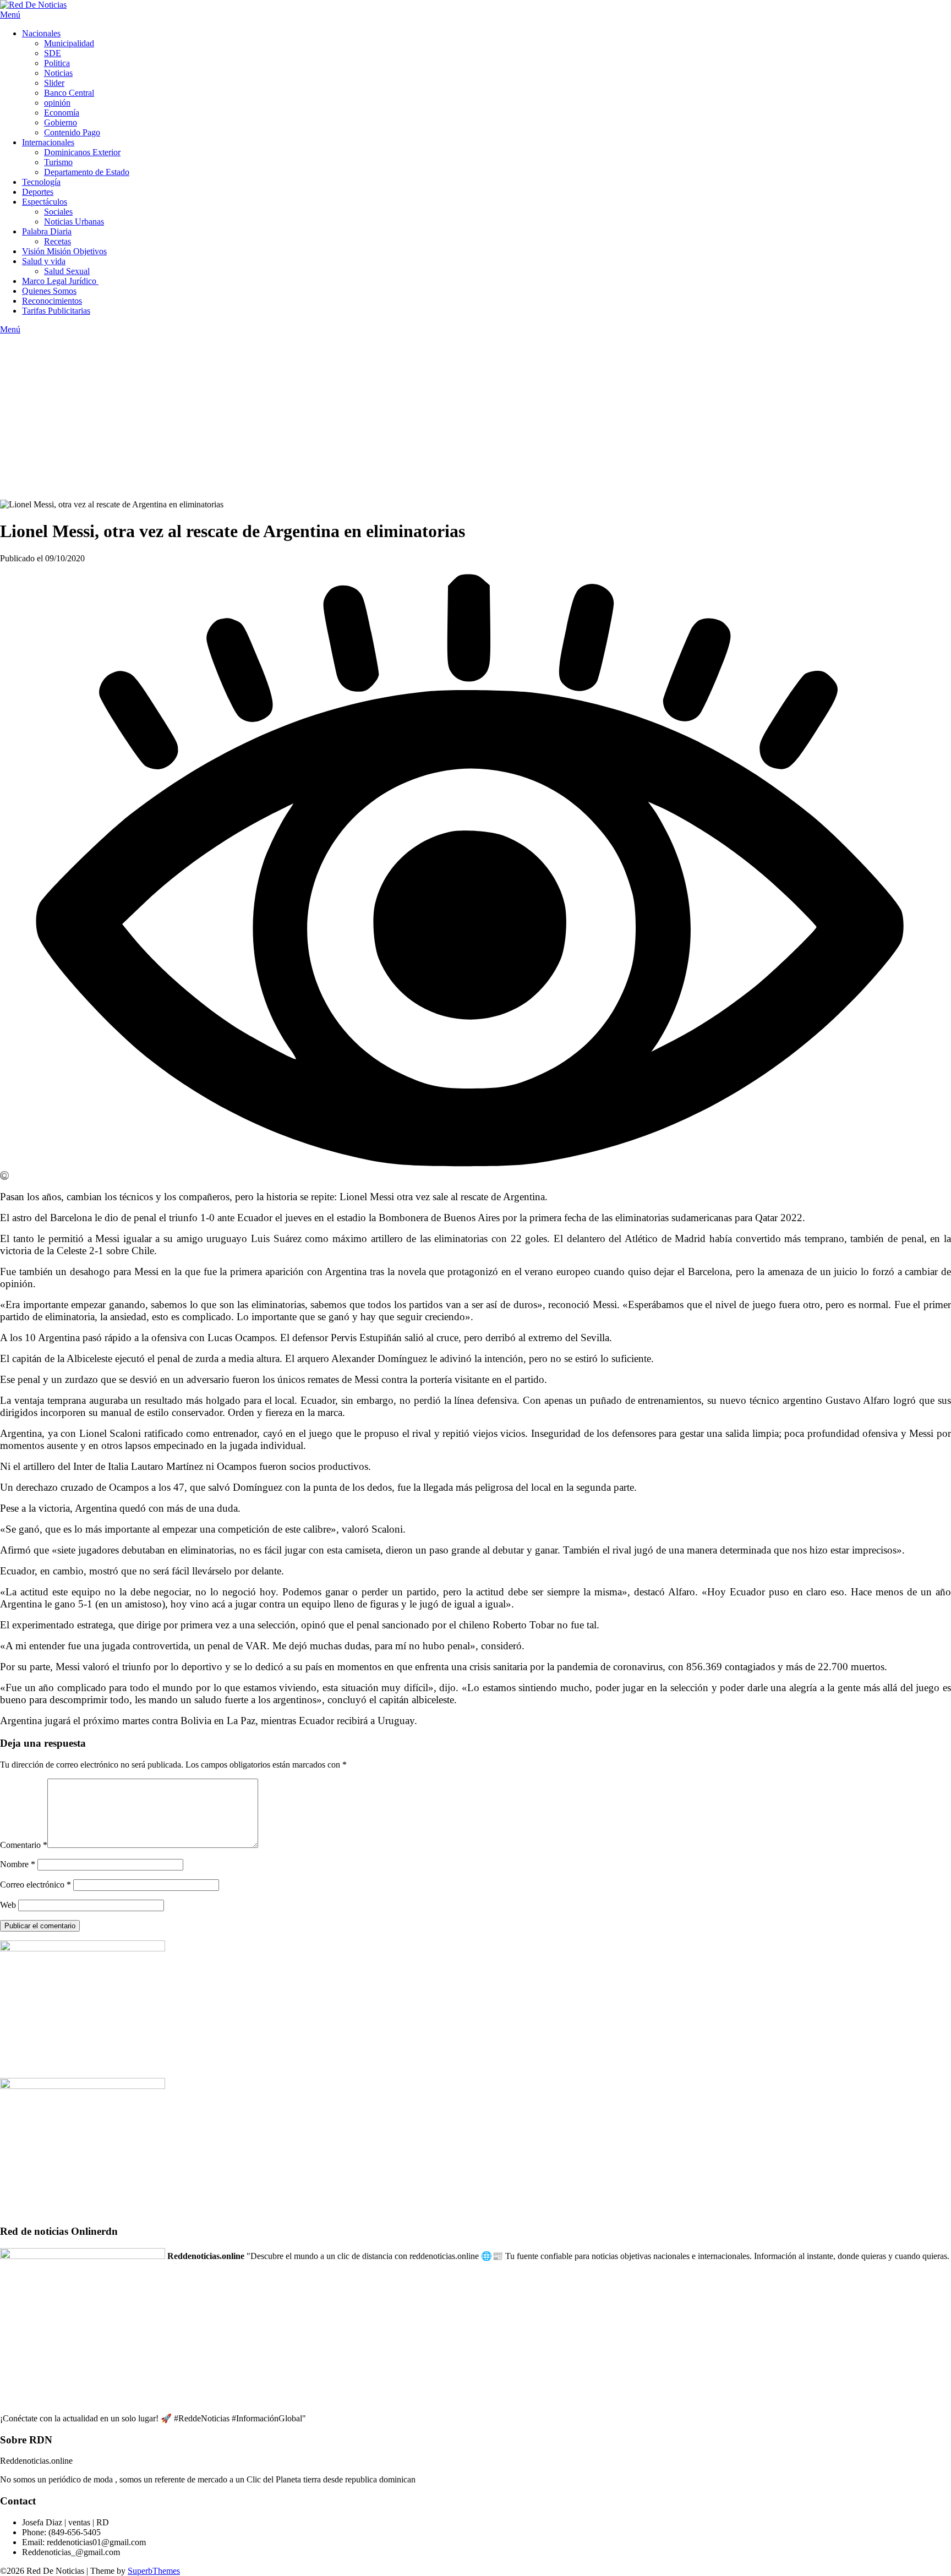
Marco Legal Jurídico (60, 281)
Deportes (38, 192)
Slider (54, 83)
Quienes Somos (49, 291)
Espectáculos (45, 202)
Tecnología (41, 182)
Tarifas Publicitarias (56, 311)
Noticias (58, 73)
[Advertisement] (475, 417)
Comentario (24, 1845)
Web (8, 1905)
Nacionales (41, 33)
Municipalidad (69, 43)
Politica (57, 63)
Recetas (58, 241)
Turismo (58, 162)
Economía (62, 113)
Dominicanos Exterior (82, 152)
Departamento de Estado (87, 172)
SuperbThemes (154, 2571)
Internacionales (48, 142)
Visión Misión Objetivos (64, 251)
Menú (10, 15)
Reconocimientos (52, 301)
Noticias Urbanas (74, 221)
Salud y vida (44, 261)
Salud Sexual (67, 271)
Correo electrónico (35, 1885)
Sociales (58, 212)
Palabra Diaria (47, 231)
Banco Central (69, 93)
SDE (53, 53)
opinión (57, 103)
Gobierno (61, 122)
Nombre (18, 1864)
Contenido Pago (72, 132)
